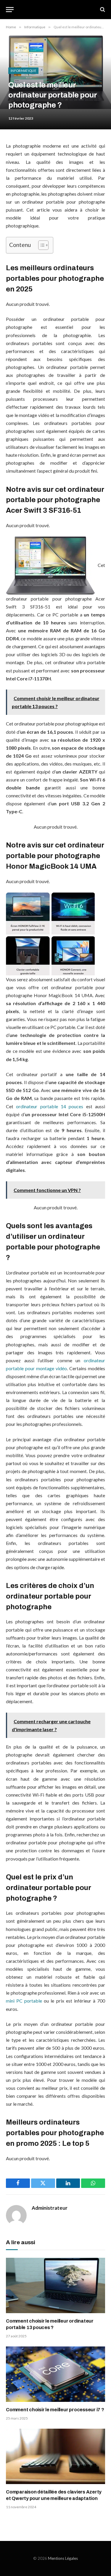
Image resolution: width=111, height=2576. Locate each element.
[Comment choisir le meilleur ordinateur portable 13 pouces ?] (55, 2285)
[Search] (102, 10)
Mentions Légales (63, 2558)
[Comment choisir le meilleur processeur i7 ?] (55, 2374)
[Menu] (10, 10)
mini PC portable (24, 2001)
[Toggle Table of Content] (40, 245)
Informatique (23, 71)
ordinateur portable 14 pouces (50, 1106)
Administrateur (50, 2208)
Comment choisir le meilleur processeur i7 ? (55, 2410)
